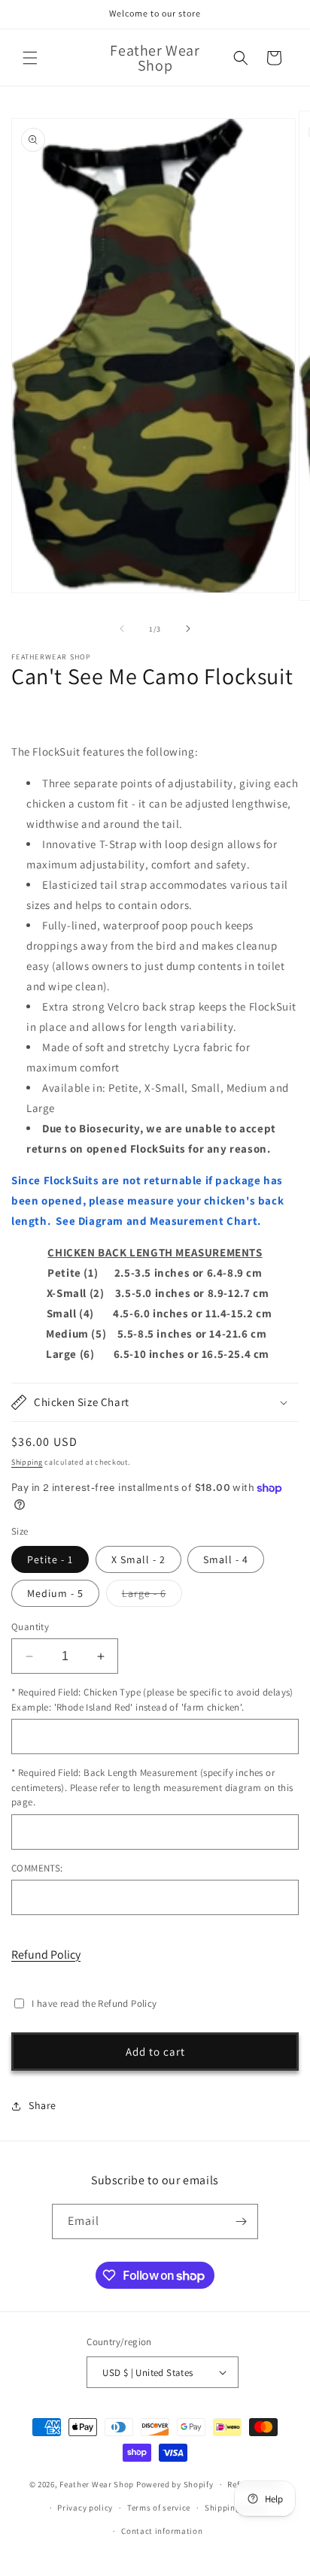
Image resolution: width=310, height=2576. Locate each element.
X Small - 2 (138, 1559)
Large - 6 (152, 1596)
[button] (30, 58)
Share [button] (43, 2105)
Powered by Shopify (175, 2484)
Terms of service (159, 2508)
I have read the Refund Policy (94, 2003)
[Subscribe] (241, 2221)
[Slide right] (188, 629)
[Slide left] (122, 629)
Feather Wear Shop (97, 2484)
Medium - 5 (55, 1593)
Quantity (30, 1627)
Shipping (27, 1462)
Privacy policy (85, 2508)
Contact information (162, 2531)
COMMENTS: (37, 1868)
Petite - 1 (50, 1559)
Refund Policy (46, 1955)
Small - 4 (226, 1559)
